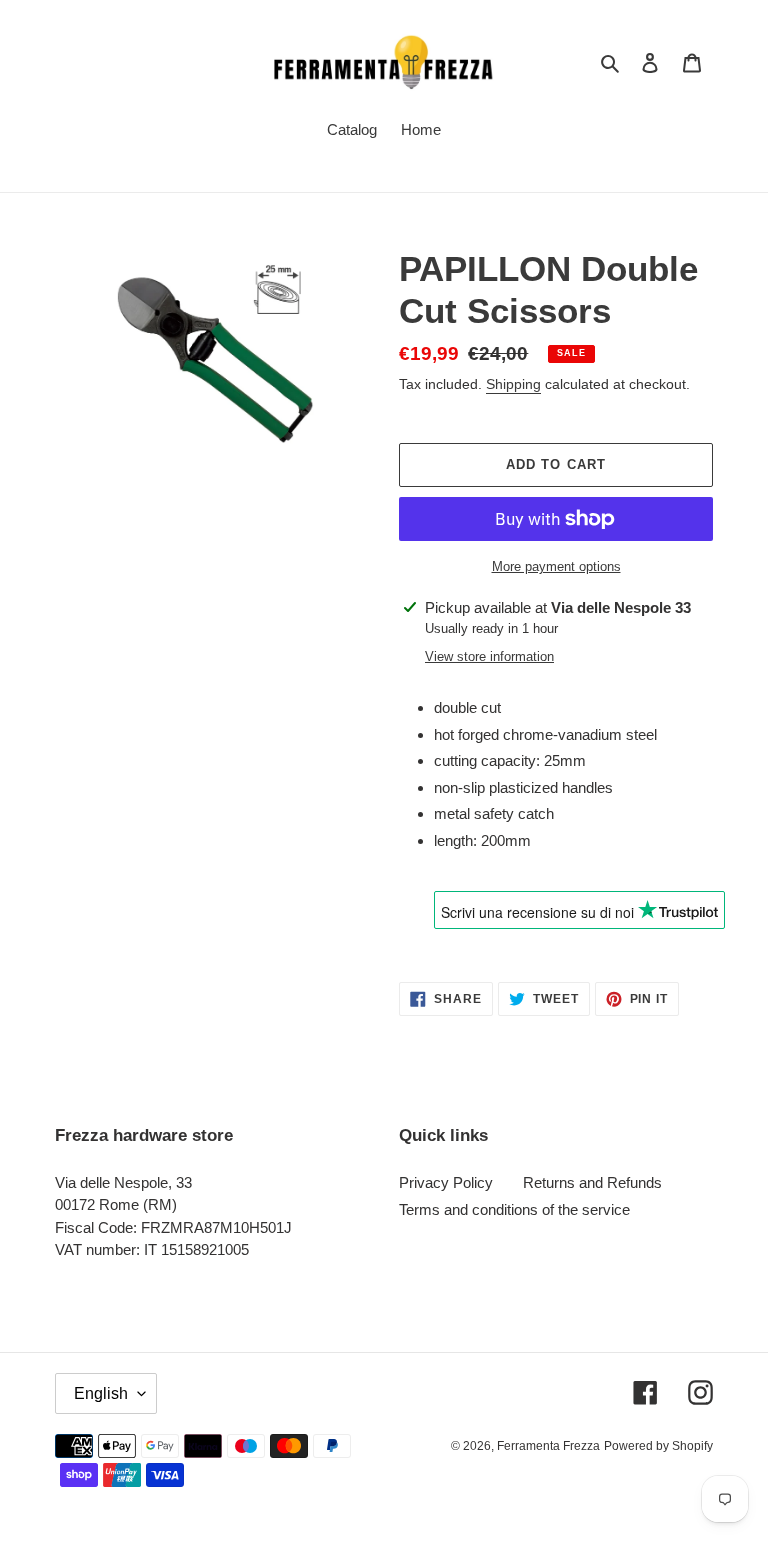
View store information (489, 656)
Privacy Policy (446, 1182)
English (101, 1393)
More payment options (556, 566)
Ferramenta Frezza (548, 1446)
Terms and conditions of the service (514, 1209)
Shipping (513, 384)
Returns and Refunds (592, 1182)
